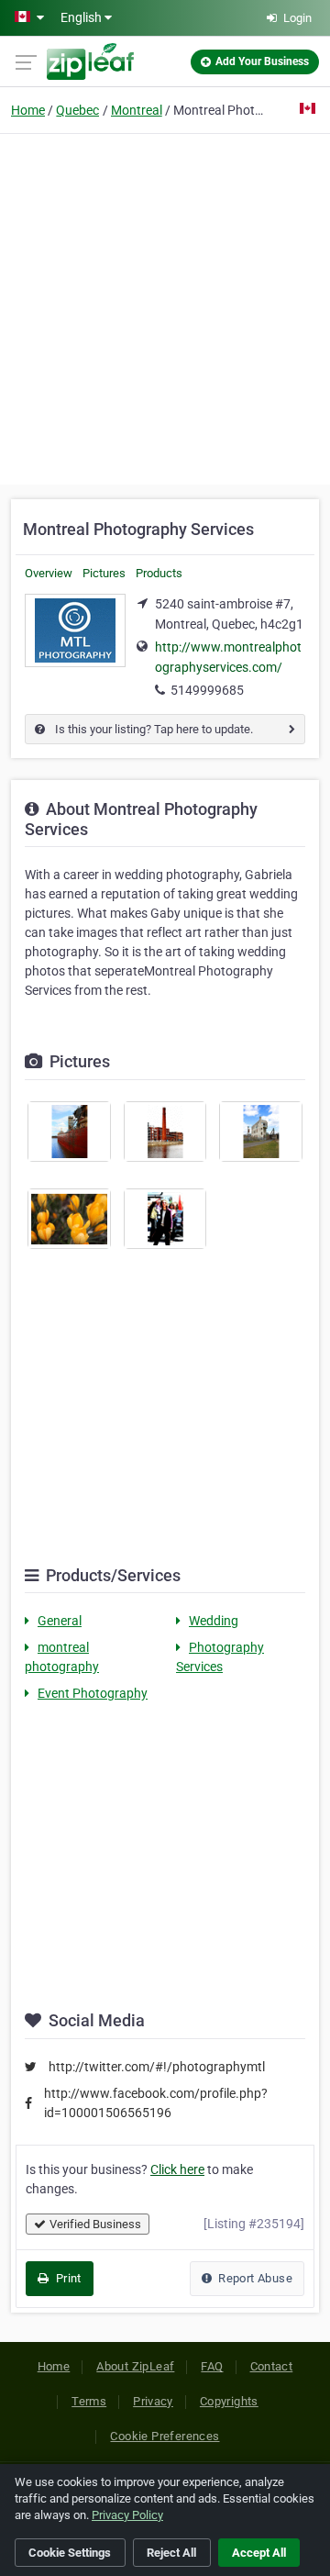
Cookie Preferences (165, 2436)
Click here (177, 2169)
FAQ (212, 2366)
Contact (272, 2366)
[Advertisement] (165, 307)
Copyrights (229, 2401)
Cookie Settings (70, 2553)
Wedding (214, 1621)
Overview (49, 573)
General (60, 1621)
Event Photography (93, 1693)
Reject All (171, 2553)
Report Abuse (254, 2278)
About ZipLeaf (135, 2366)
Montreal (137, 110)
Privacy (153, 2401)
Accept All (259, 2553)
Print (66, 2278)
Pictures (104, 573)
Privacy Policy (127, 2515)
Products (159, 573)
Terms (89, 2401)
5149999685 (207, 690)
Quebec (77, 110)
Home (28, 110)
